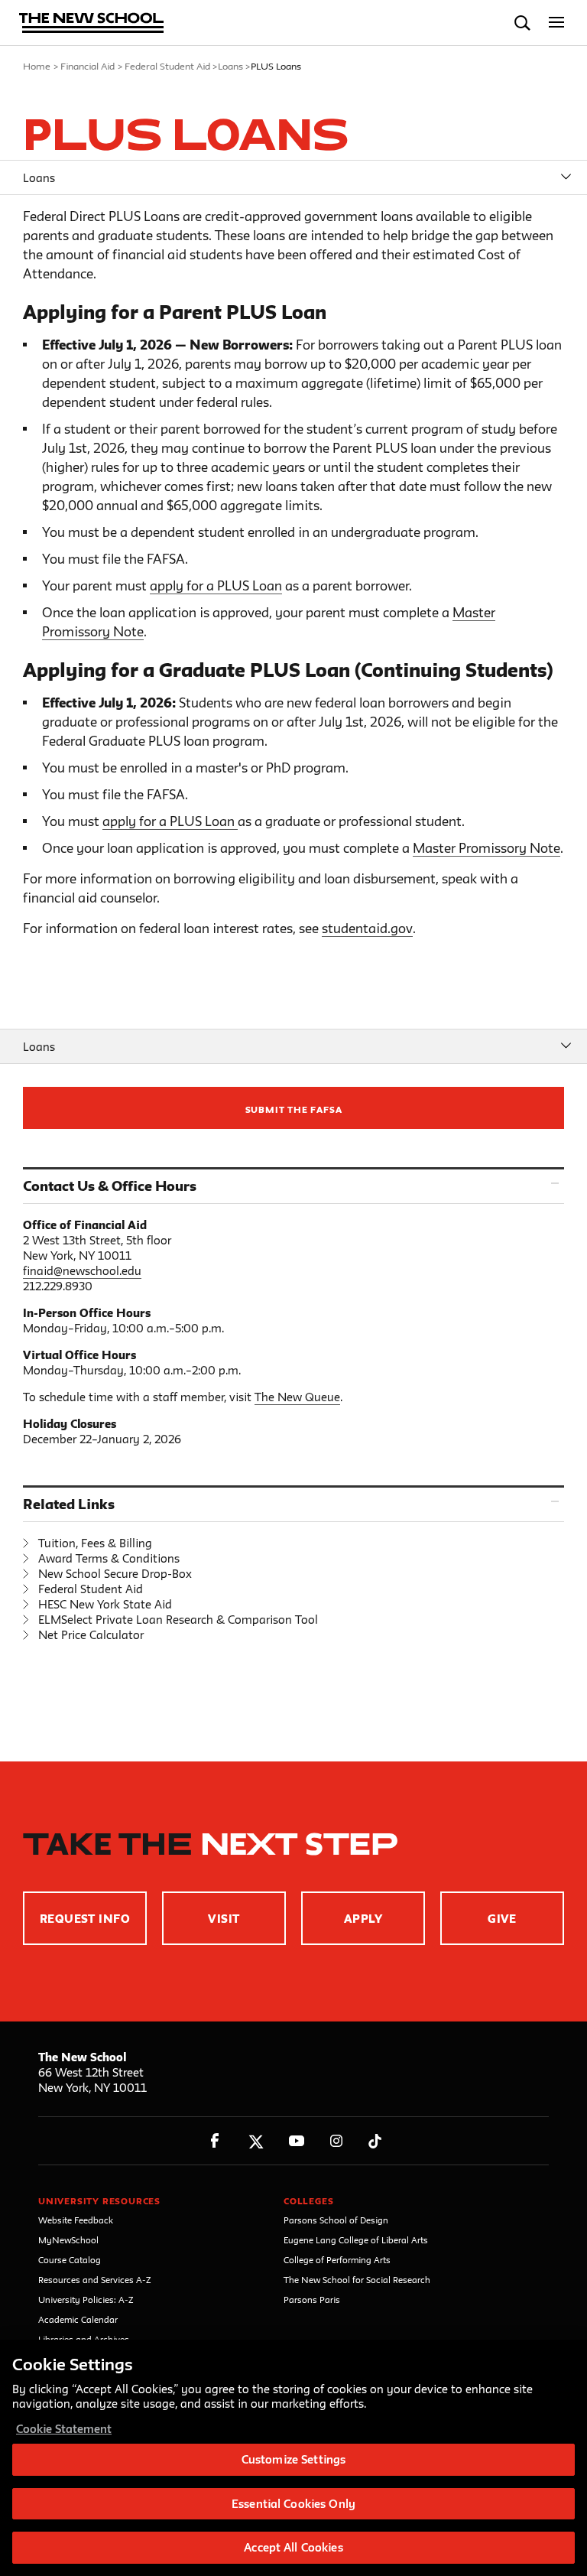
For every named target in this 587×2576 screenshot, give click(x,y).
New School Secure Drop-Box (115, 1574)
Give (502, 1919)
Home (37, 66)
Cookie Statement (64, 2429)
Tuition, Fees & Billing (95, 1543)
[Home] (92, 24)
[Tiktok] (375, 2141)
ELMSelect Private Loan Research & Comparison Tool (178, 1620)
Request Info (85, 1919)
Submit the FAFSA (294, 1109)
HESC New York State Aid (105, 1604)
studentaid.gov (367, 928)
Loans (230, 66)
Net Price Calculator (91, 1635)
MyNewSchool (68, 2240)
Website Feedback (76, 2220)
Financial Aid (88, 66)
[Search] (522, 23)
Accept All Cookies (293, 2547)
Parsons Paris (312, 2300)
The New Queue (297, 1397)
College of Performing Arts (337, 2260)
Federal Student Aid (167, 66)
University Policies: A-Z (86, 2300)
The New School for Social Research (357, 2280)
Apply (363, 1919)
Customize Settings (293, 2459)
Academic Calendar (78, 2319)
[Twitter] (256, 2141)
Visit (224, 1919)
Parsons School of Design (336, 2220)
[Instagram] (337, 2141)
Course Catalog (70, 2260)
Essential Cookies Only (293, 2504)
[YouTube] (296, 2141)
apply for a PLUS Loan (216, 585)
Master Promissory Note (486, 848)
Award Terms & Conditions (109, 1558)
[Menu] (557, 23)
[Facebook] (215, 2141)
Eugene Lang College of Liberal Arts (356, 2240)
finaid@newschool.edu (82, 1271)
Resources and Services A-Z (95, 2280)
